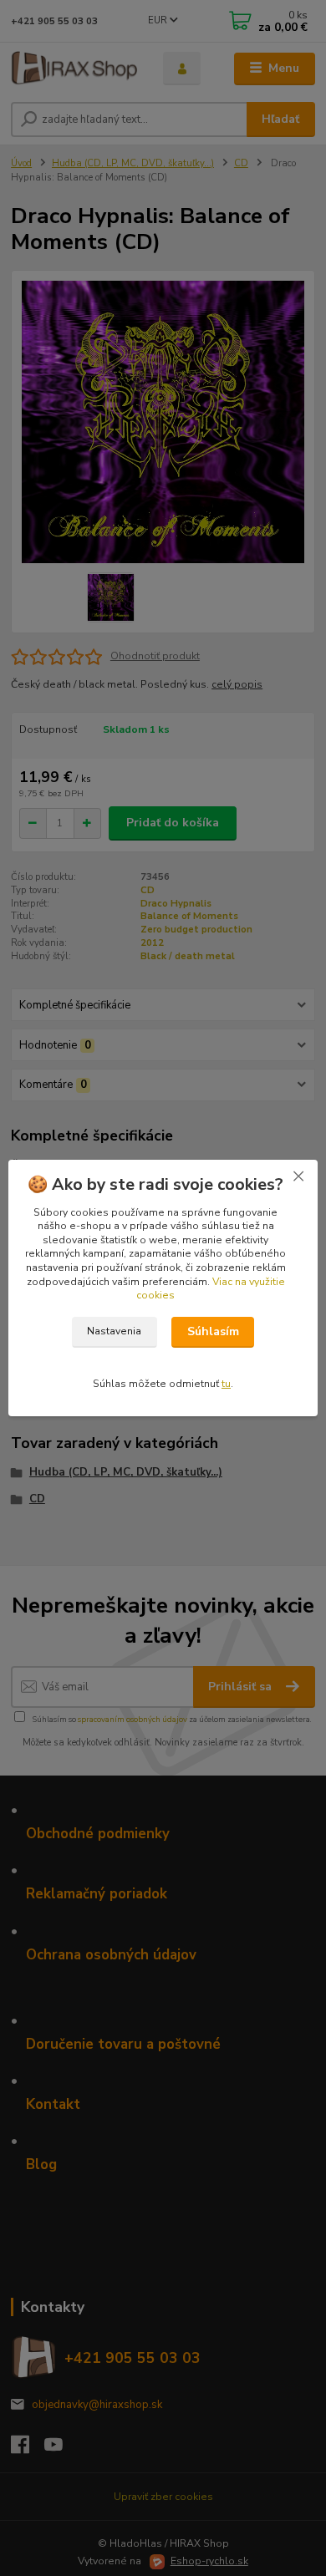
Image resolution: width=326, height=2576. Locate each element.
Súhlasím (213, 1331)
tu (226, 1384)
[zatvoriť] (298, 1176)
